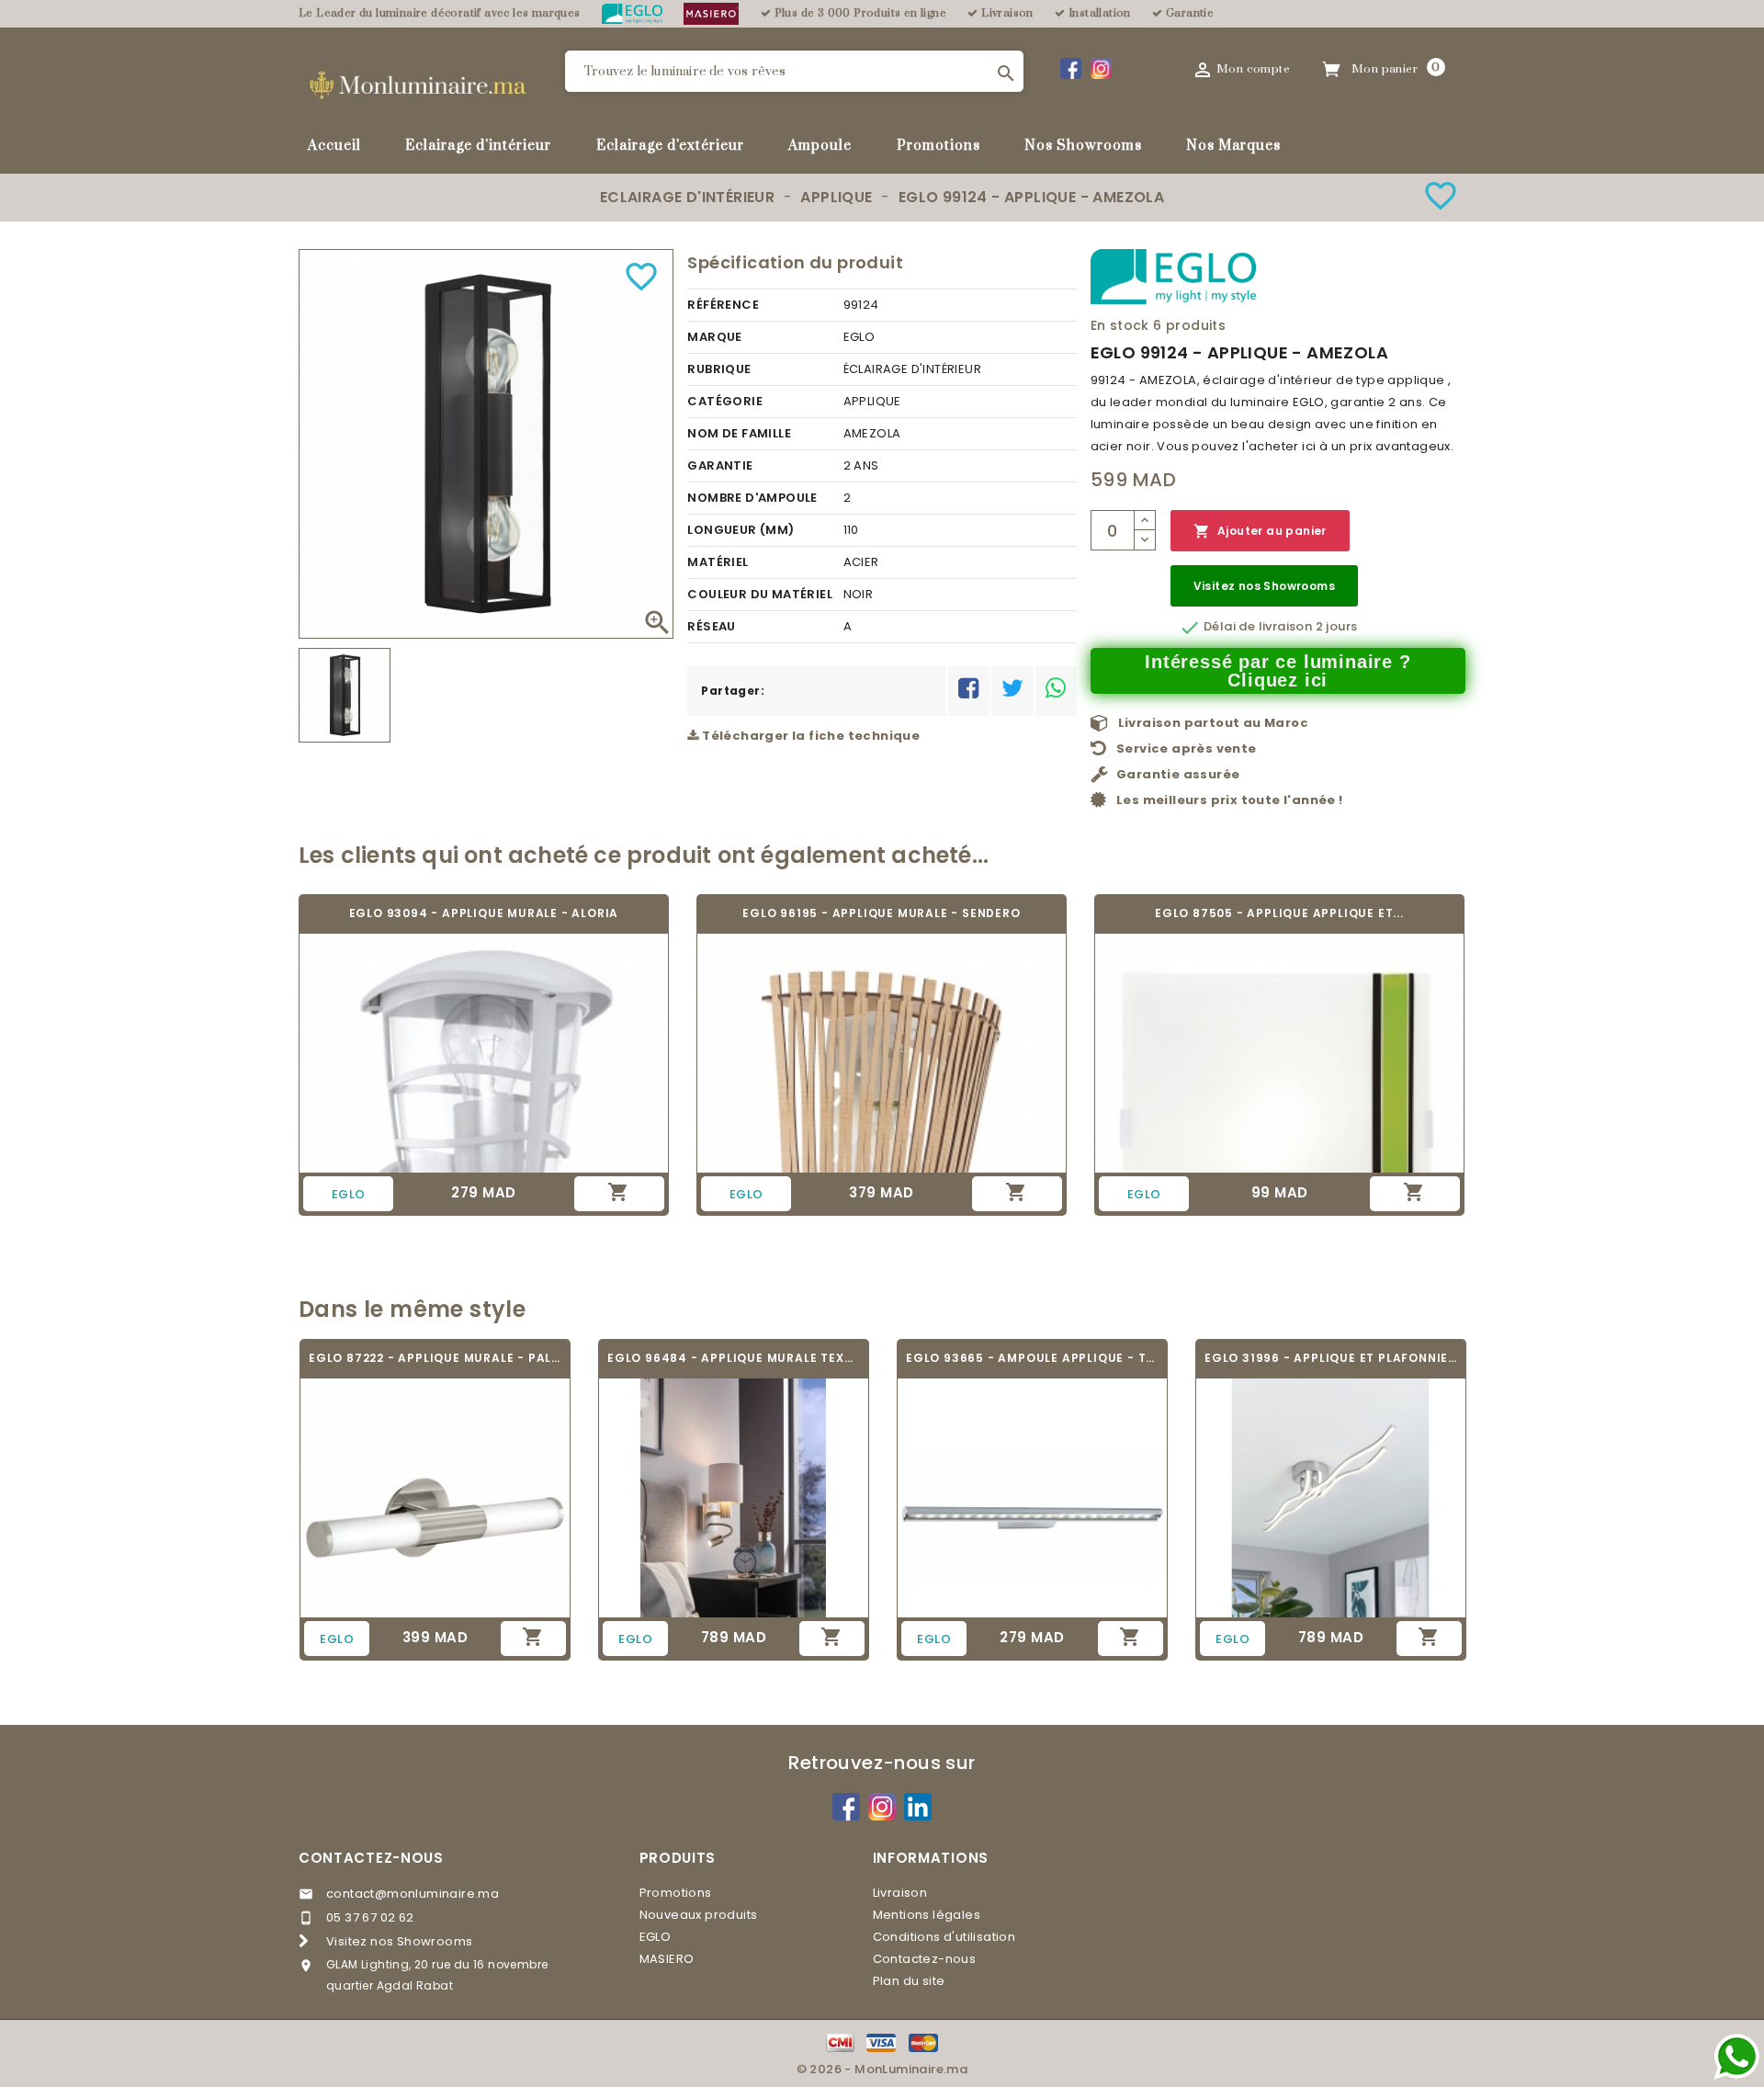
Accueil (334, 146)
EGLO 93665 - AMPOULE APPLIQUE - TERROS (1032, 1358)
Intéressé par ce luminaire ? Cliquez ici (1278, 671)
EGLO (656, 1937)
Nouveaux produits (699, 1915)
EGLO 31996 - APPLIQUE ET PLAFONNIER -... (1331, 1358)
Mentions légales (927, 1915)
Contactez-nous (371, 1858)
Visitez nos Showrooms (1264, 586)
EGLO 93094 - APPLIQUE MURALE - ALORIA (484, 913)
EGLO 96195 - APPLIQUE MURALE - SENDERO (881, 913)
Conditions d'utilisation (944, 1937)
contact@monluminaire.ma (413, 1894)
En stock (1120, 325)
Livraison (900, 1893)
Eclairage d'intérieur (478, 146)
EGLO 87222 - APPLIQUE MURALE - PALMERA (435, 1358)
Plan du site (909, 1981)
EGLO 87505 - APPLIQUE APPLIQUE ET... (1279, 913)
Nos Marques (1233, 146)
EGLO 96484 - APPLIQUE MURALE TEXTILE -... (734, 1358)
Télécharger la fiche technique (809, 736)
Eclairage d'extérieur (670, 146)
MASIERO (667, 1959)
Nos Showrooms (1083, 146)
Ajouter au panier (1260, 531)
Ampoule (820, 146)
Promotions (939, 146)
